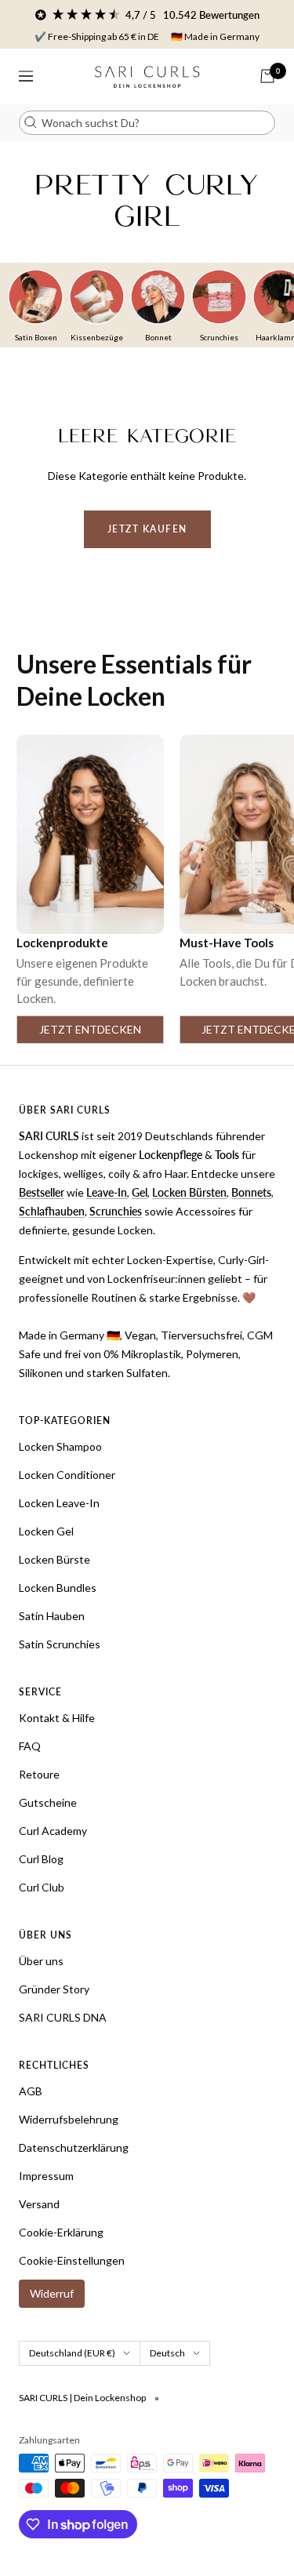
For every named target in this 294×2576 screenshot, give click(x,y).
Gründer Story (54, 1989)
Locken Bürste (54, 1559)
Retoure (39, 1774)
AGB (31, 2091)
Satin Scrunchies (60, 1644)
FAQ (30, 1746)
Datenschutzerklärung (74, 2147)
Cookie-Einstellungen (72, 2260)
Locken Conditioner (67, 1475)
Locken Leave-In (59, 1503)
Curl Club (42, 1887)
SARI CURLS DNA (63, 2017)
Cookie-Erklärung (61, 2232)
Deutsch (167, 2353)
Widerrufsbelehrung (69, 2119)
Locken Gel (46, 1531)
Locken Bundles (58, 1588)
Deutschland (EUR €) (72, 2353)
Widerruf (52, 2293)
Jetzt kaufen (147, 529)
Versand (39, 2204)
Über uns (41, 1961)
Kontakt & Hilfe (57, 1718)
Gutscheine (48, 1802)
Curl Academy (53, 1831)
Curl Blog (41, 1859)
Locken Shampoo (60, 1446)
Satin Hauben (52, 1616)
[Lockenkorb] (267, 76)
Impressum (46, 2176)
